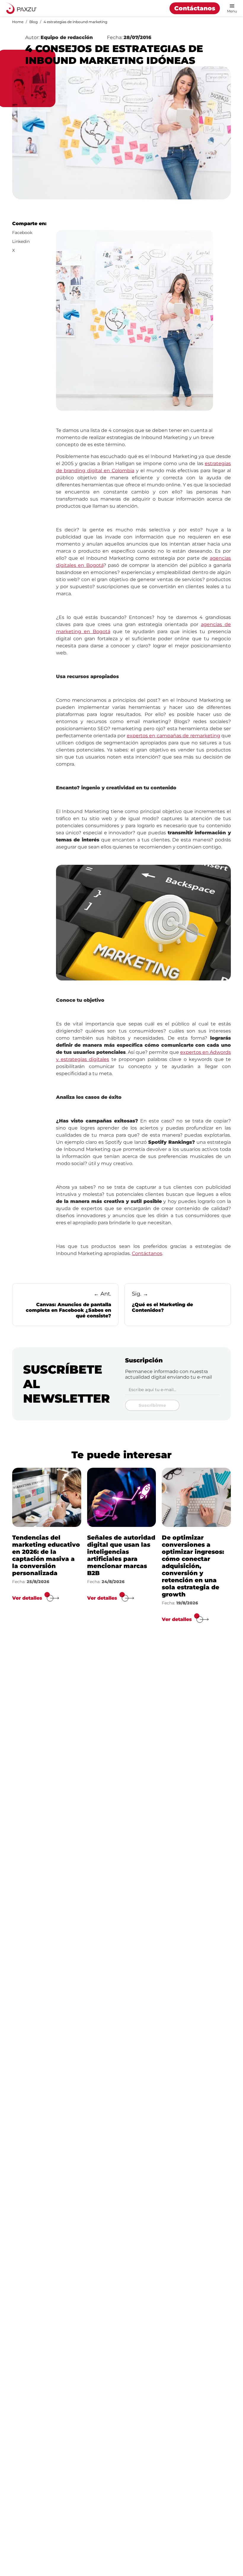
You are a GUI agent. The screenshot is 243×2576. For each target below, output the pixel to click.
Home (18, 22)
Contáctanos (195, 8)
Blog (33, 22)
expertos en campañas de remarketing (174, 736)
